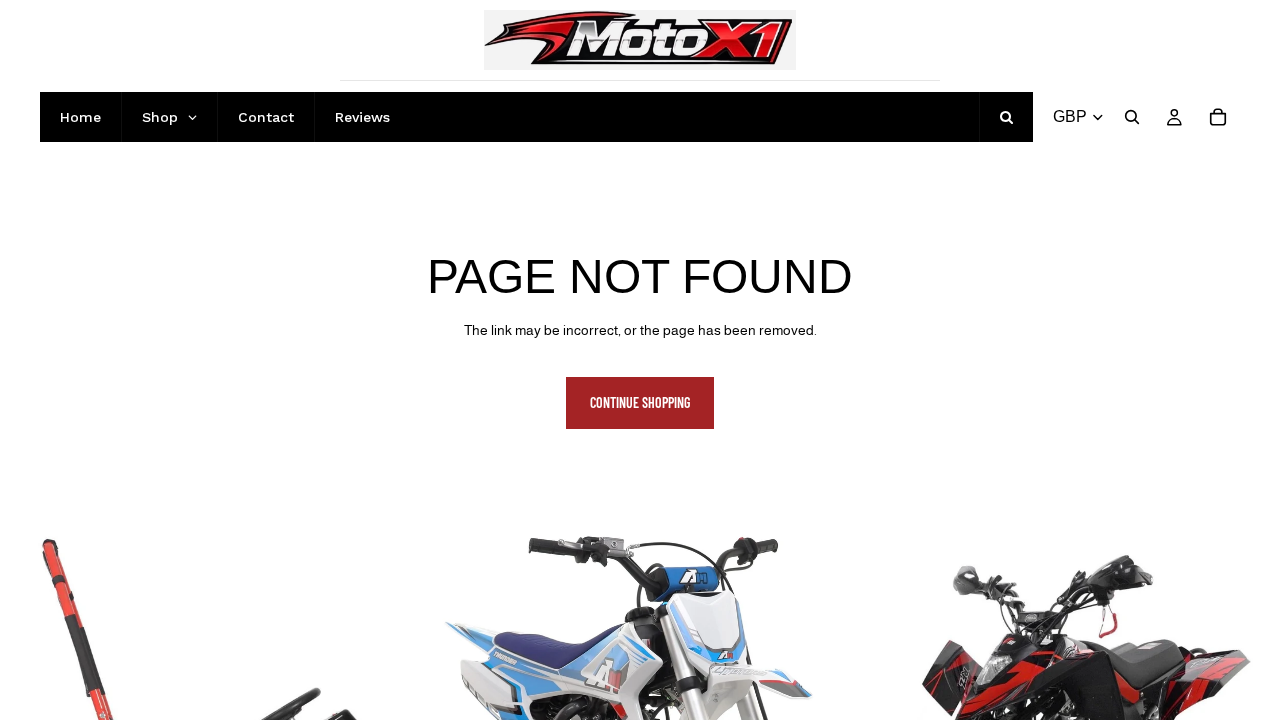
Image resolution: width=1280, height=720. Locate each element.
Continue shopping (640, 402)
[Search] (1132, 117)
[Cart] (1218, 117)
